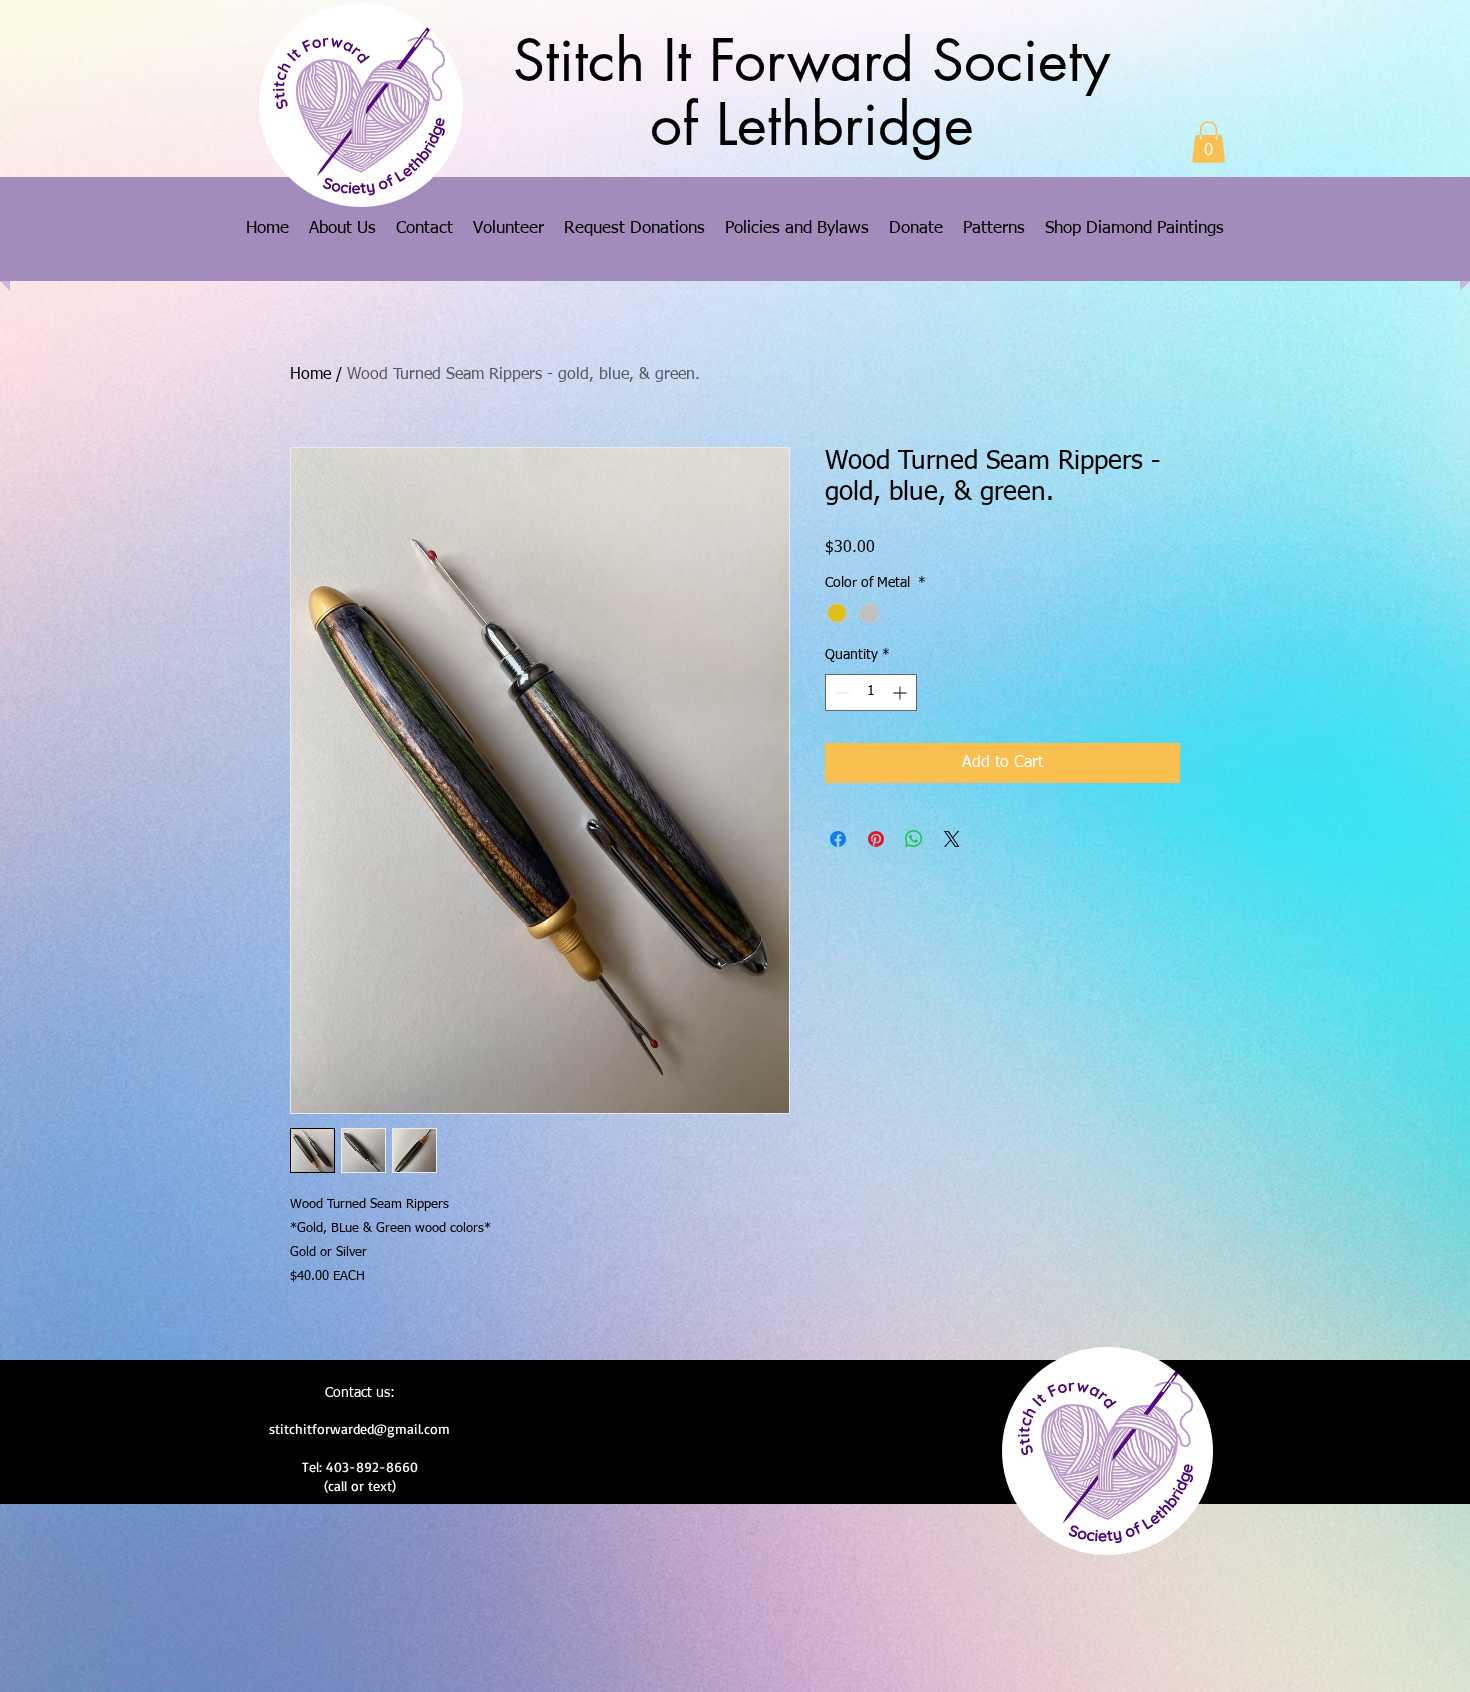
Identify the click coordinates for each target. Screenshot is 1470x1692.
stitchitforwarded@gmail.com (359, 1428)
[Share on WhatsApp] (914, 839)
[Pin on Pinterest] (876, 839)
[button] (1208, 142)
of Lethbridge (812, 125)
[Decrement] (840, 692)
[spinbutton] (871, 692)
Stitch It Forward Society (811, 61)
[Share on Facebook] (838, 839)
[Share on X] (952, 839)
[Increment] (901, 692)
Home (310, 375)
